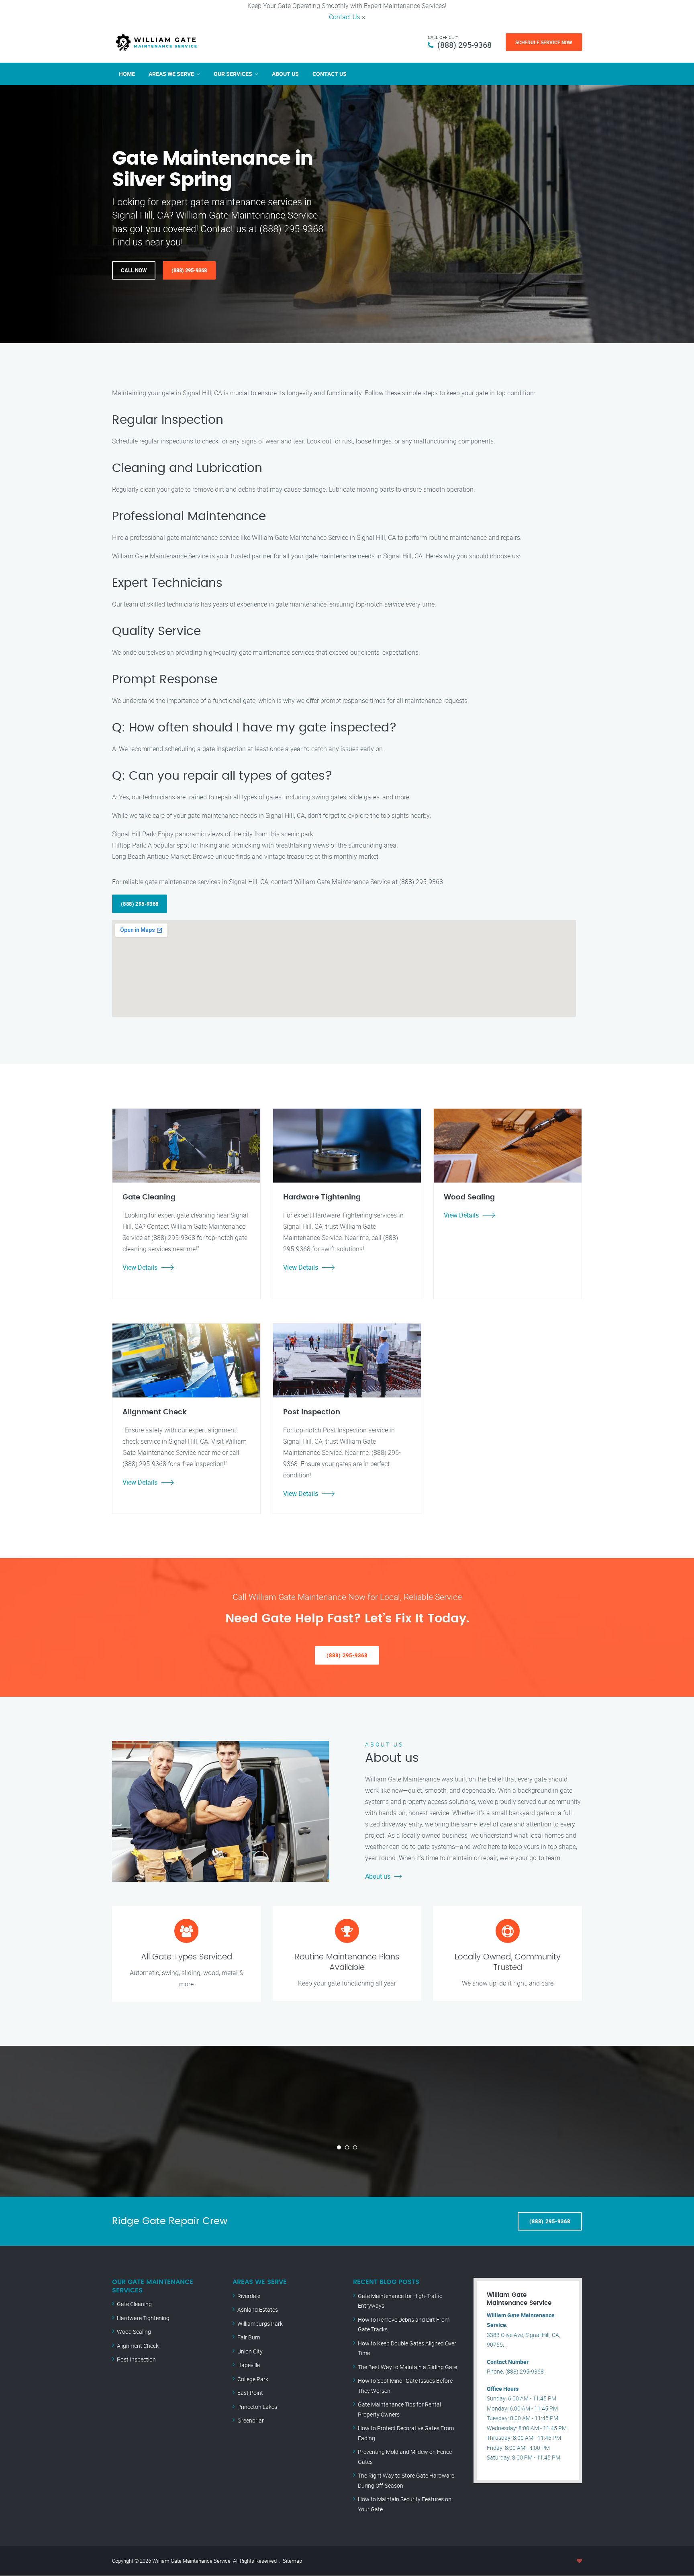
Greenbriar (251, 2420)
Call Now (134, 270)
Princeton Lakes (257, 2407)
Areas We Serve (171, 74)
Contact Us (345, 17)
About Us (285, 74)
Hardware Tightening (143, 2318)
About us (378, 1876)
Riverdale (249, 2296)
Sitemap (292, 2561)
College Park (253, 2379)
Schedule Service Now (544, 42)
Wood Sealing (134, 2332)
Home (127, 74)
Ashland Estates (258, 2309)
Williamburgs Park (260, 2324)
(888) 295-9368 (464, 45)
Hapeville (249, 2365)
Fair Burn (249, 2337)
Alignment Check (138, 2346)
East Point (250, 2393)
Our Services (233, 74)
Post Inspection (136, 2359)
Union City (250, 2351)
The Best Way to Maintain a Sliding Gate (407, 2367)
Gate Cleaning (134, 2304)
